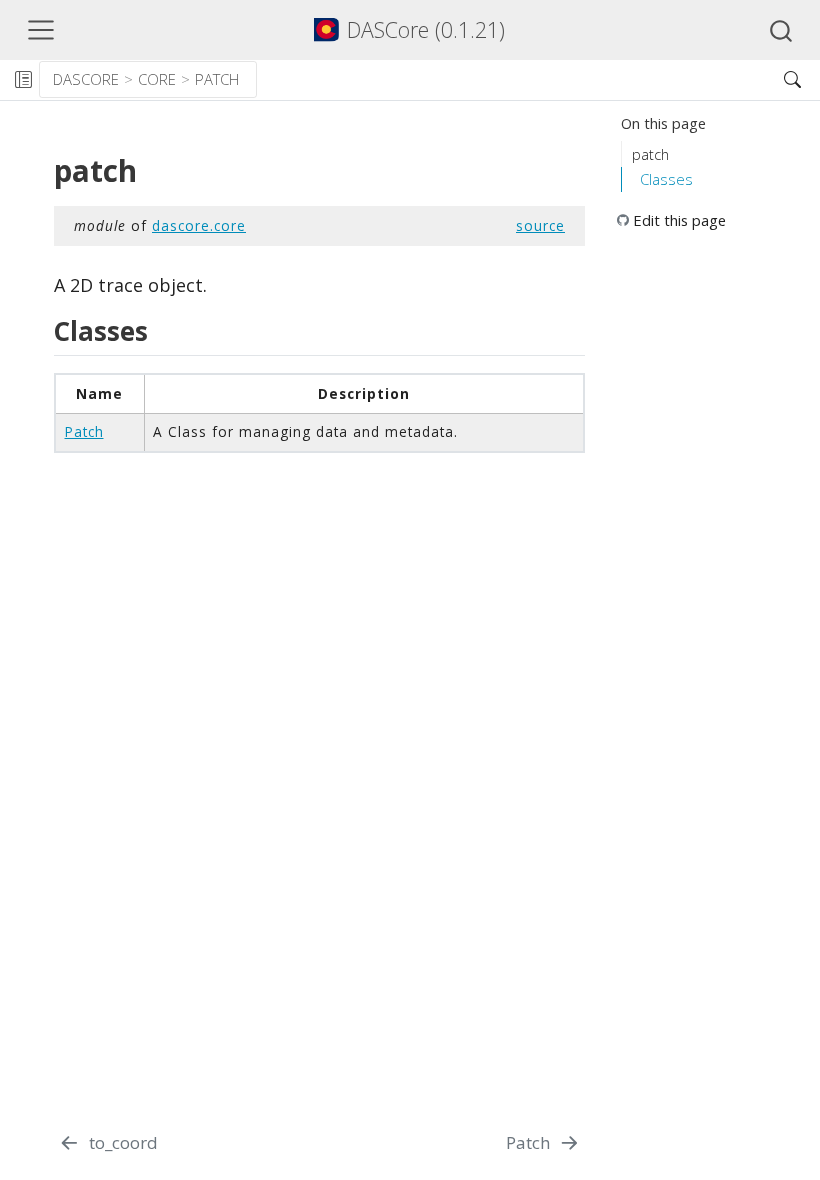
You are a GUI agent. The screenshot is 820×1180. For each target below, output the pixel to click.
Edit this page (679, 220)
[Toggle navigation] (41, 30)
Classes (666, 179)
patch (217, 79)
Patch (84, 431)
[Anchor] (161, 330)
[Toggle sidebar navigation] (23, 80)
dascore (86, 79)
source (540, 225)
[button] (512, 80)
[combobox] (782, 30)
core (157, 79)
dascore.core (199, 225)
